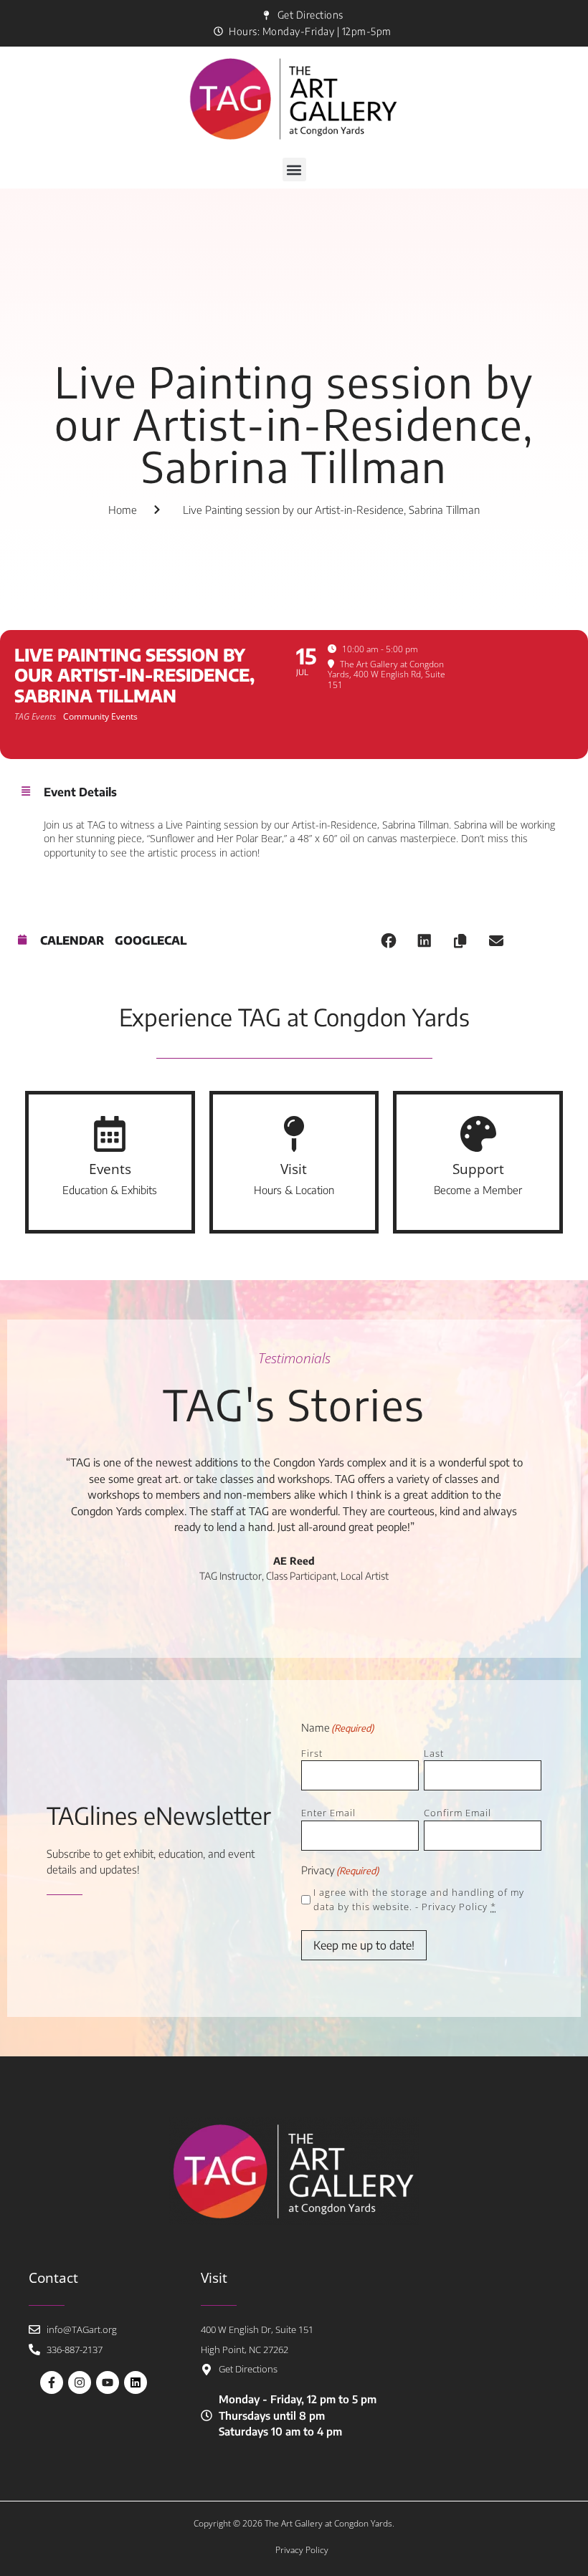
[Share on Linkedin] (425, 941)
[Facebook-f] (52, 2382)
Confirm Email (457, 1813)
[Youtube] (108, 2382)
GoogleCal (151, 941)
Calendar (72, 941)
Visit (294, 1169)
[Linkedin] (136, 2382)
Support (478, 1169)
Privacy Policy (455, 1907)
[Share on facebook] (389, 941)
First (312, 1753)
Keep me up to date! (364, 1945)
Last (434, 1753)
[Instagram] (80, 2382)
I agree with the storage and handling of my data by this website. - (419, 1900)
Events (110, 1169)
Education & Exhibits (110, 1190)
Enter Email (328, 1813)
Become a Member (478, 1190)
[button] (294, 170)
